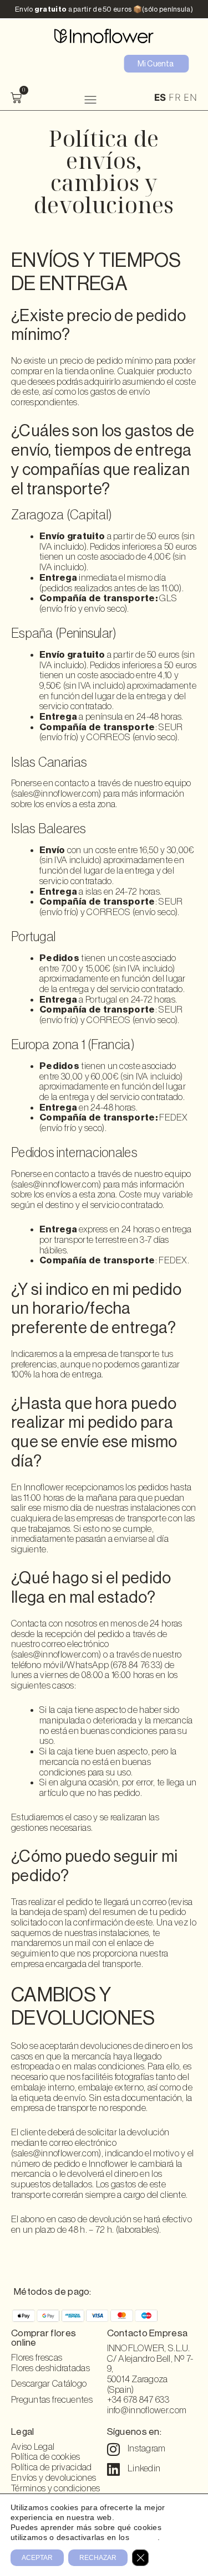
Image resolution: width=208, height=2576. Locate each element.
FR (175, 97)
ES (160, 97)
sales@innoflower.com (56, 794)
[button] (90, 99)
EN (190, 97)
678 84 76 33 (137, 1665)
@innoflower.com (66, 2153)
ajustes (144, 2537)
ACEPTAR (37, 2558)
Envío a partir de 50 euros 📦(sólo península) (104, 9)
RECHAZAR (98, 2558)
